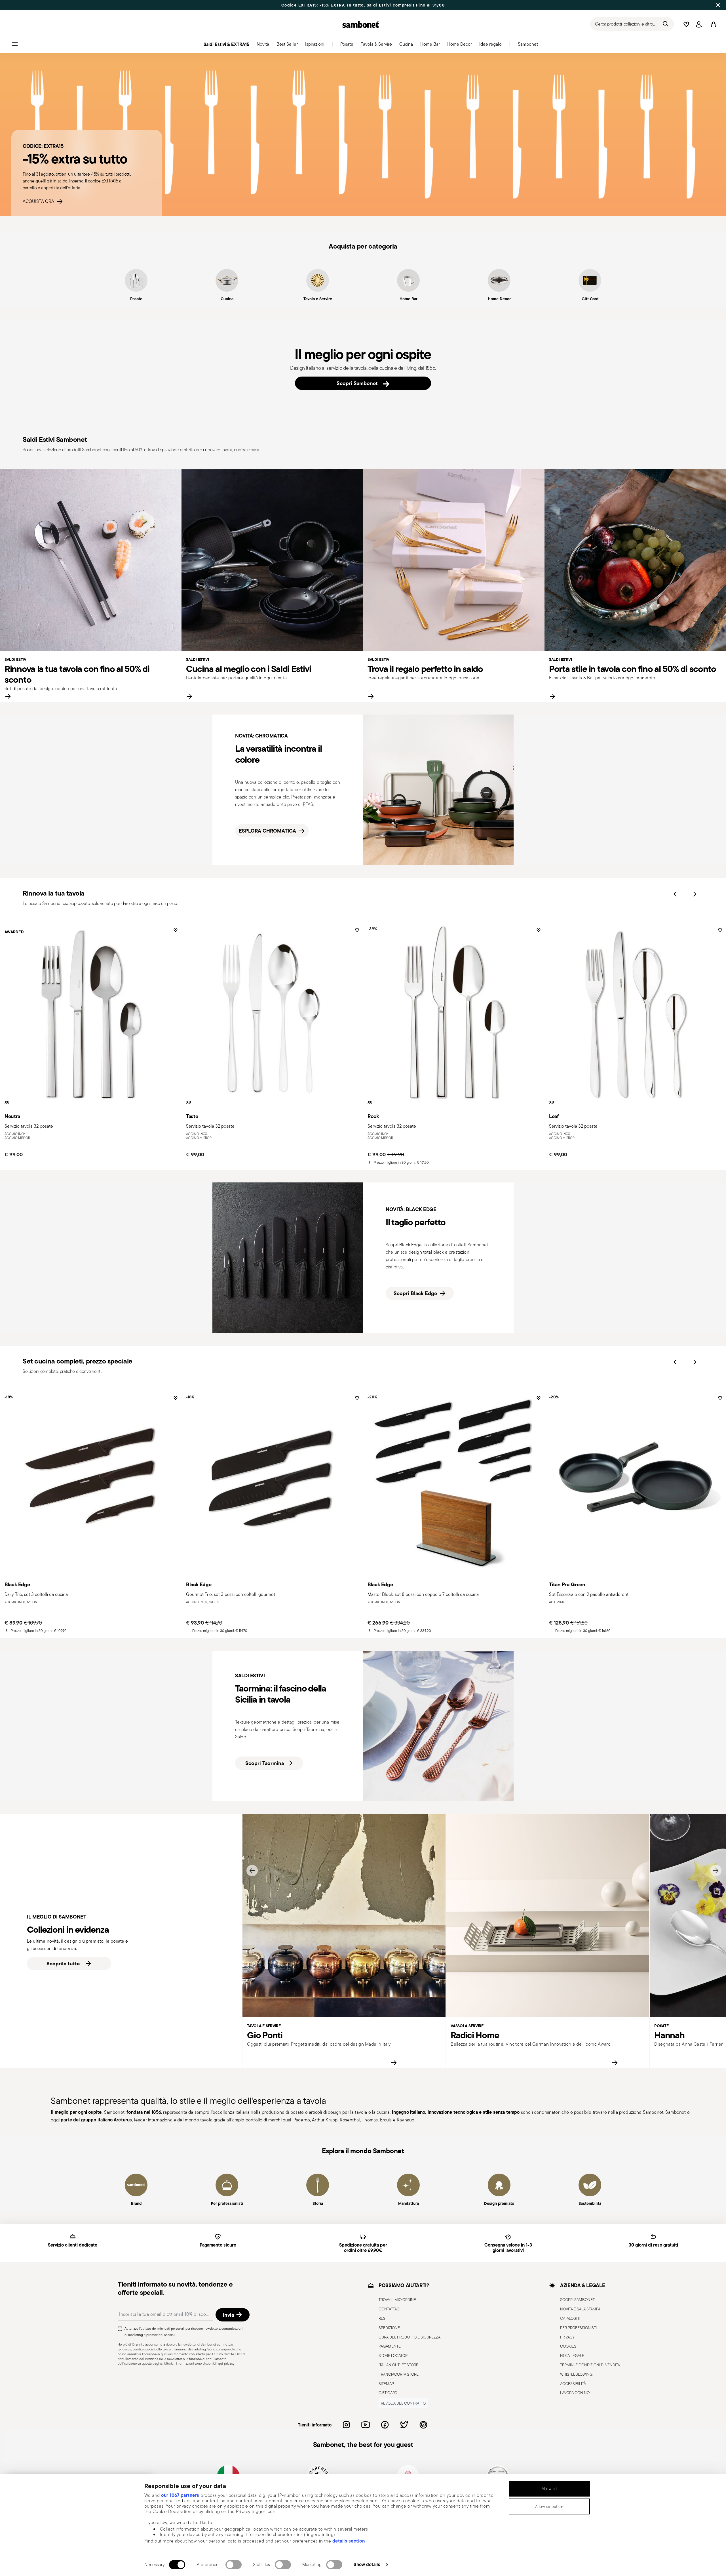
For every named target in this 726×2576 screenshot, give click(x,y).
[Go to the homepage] (361, 24)
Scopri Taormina (265, 1763)
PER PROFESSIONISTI (578, 2327)
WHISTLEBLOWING (576, 2374)
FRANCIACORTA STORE (399, 2374)
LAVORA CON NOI (575, 2393)
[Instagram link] (346, 2425)
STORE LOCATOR (393, 2356)
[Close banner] (718, 5)
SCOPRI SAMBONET (577, 2300)
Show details (367, 2564)
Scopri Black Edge (415, 1293)
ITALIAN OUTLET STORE (398, 2365)
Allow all (549, 2489)
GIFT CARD (388, 2393)
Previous (675, 894)
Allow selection (549, 2506)
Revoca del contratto (403, 2403)
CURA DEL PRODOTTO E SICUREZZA (410, 2337)
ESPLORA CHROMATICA (267, 831)
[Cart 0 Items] (712, 24)
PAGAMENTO (390, 2346)
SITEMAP (386, 2383)
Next (695, 894)
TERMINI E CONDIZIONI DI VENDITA (590, 2365)
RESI (382, 2318)
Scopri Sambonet (359, 383)
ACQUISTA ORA (40, 201)
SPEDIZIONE (389, 2327)
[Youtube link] (366, 2425)
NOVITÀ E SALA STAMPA (580, 2309)
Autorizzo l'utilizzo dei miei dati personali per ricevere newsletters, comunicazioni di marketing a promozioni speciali (184, 2332)
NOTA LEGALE (572, 2356)
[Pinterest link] (423, 2425)
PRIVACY (567, 2337)
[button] (263, 46)
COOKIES (568, 2346)
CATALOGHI (570, 2318)
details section (349, 2541)
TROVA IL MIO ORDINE (397, 2300)
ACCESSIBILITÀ (573, 2383)
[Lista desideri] (175, 932)
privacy (229, 2363)
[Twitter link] (404, 2425)
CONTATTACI (390, 2309)
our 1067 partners (180, 2495)
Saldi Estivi (379, 5)
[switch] (234, 2565)
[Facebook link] (385, 2425)
